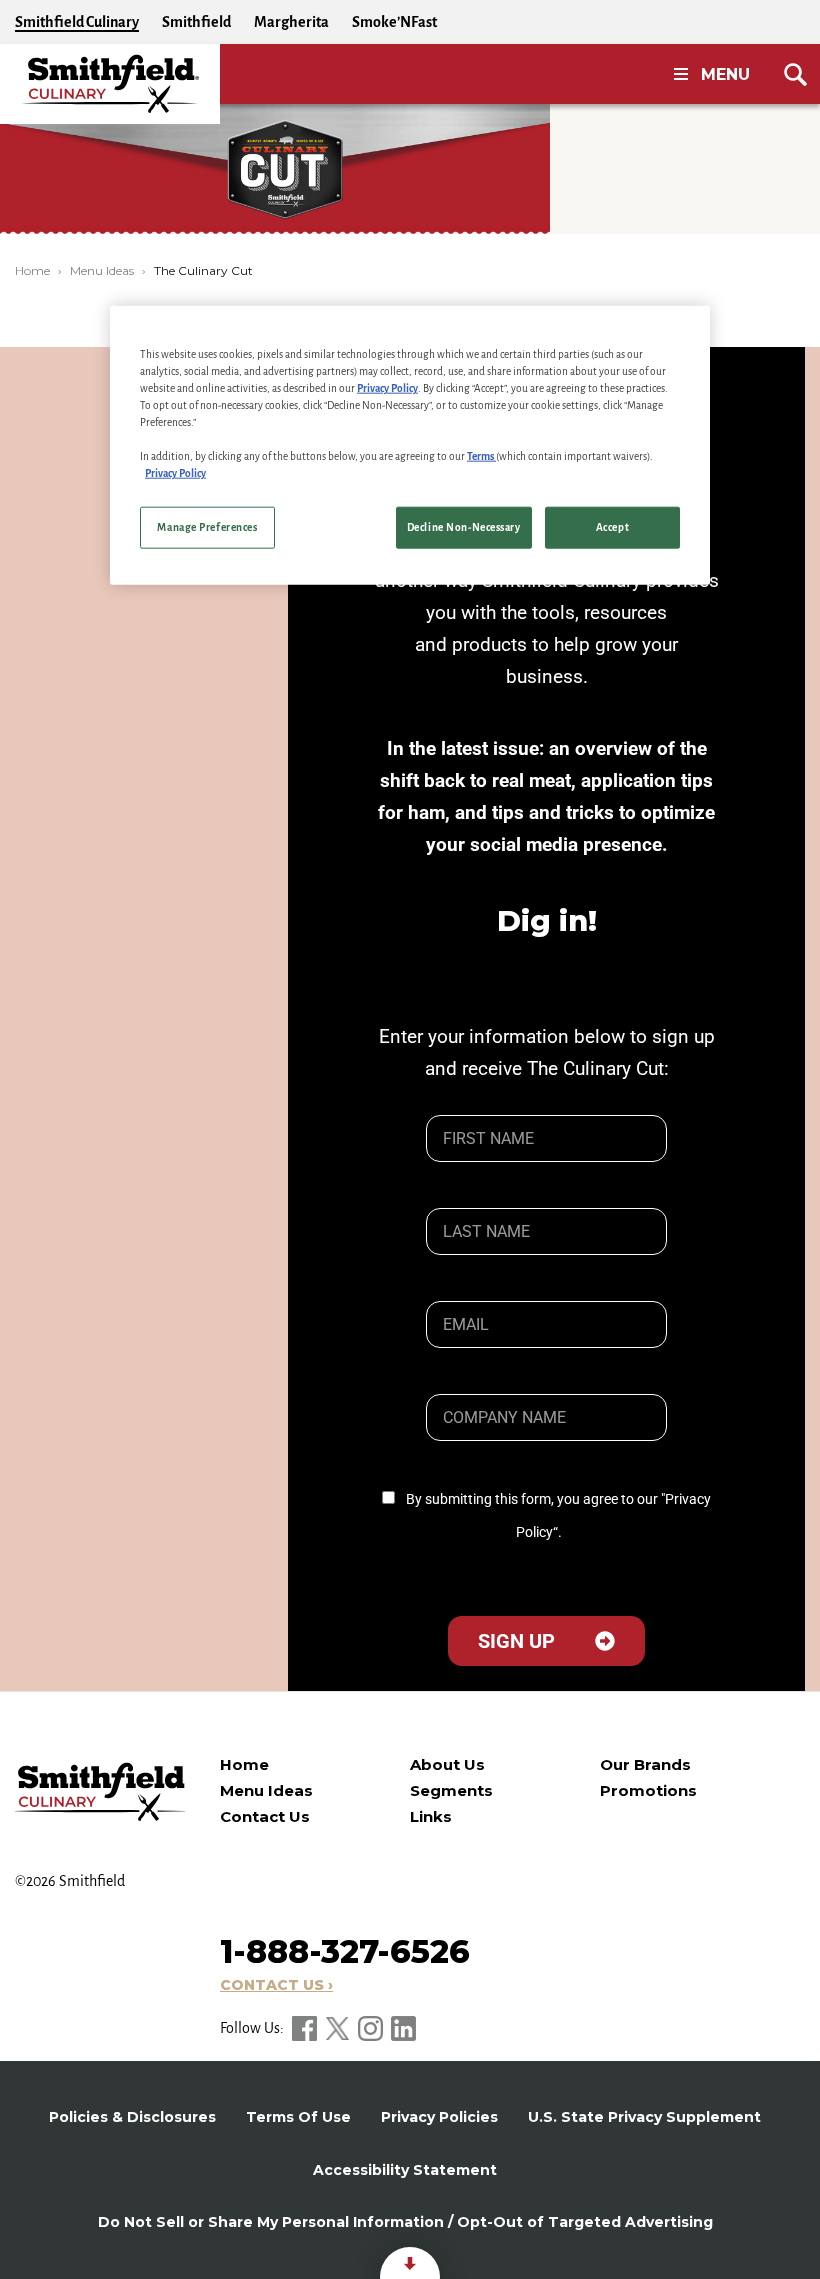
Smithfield (196, 22)
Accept (612, 527)
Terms (481, 456)
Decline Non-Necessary (464, 527)
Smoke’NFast (394, 22)
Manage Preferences (207, 527)
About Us (447, 1764)
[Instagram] (372, 2028)
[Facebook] (306, 2028)
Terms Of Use (298, 2117)
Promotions (648, 1790)
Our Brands (645, 1764)
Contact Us (265, 1816)
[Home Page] (110, 84)
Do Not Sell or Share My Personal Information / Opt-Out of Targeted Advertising (405, 2222)
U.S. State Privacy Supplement (644, 2117)
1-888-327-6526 (345, 1951)
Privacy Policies (439, 2117)
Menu (725, 74)
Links (431, 1816)
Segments (451, 1790)
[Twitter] (339, 2028)
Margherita (291, 22)
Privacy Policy (387, 388)
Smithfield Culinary (77, 22)
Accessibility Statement (405, 2170)
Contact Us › (276, 1985)
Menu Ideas (102, 270)
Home (32, 270)
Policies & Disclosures (132, 2117)
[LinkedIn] (403, 2028)
